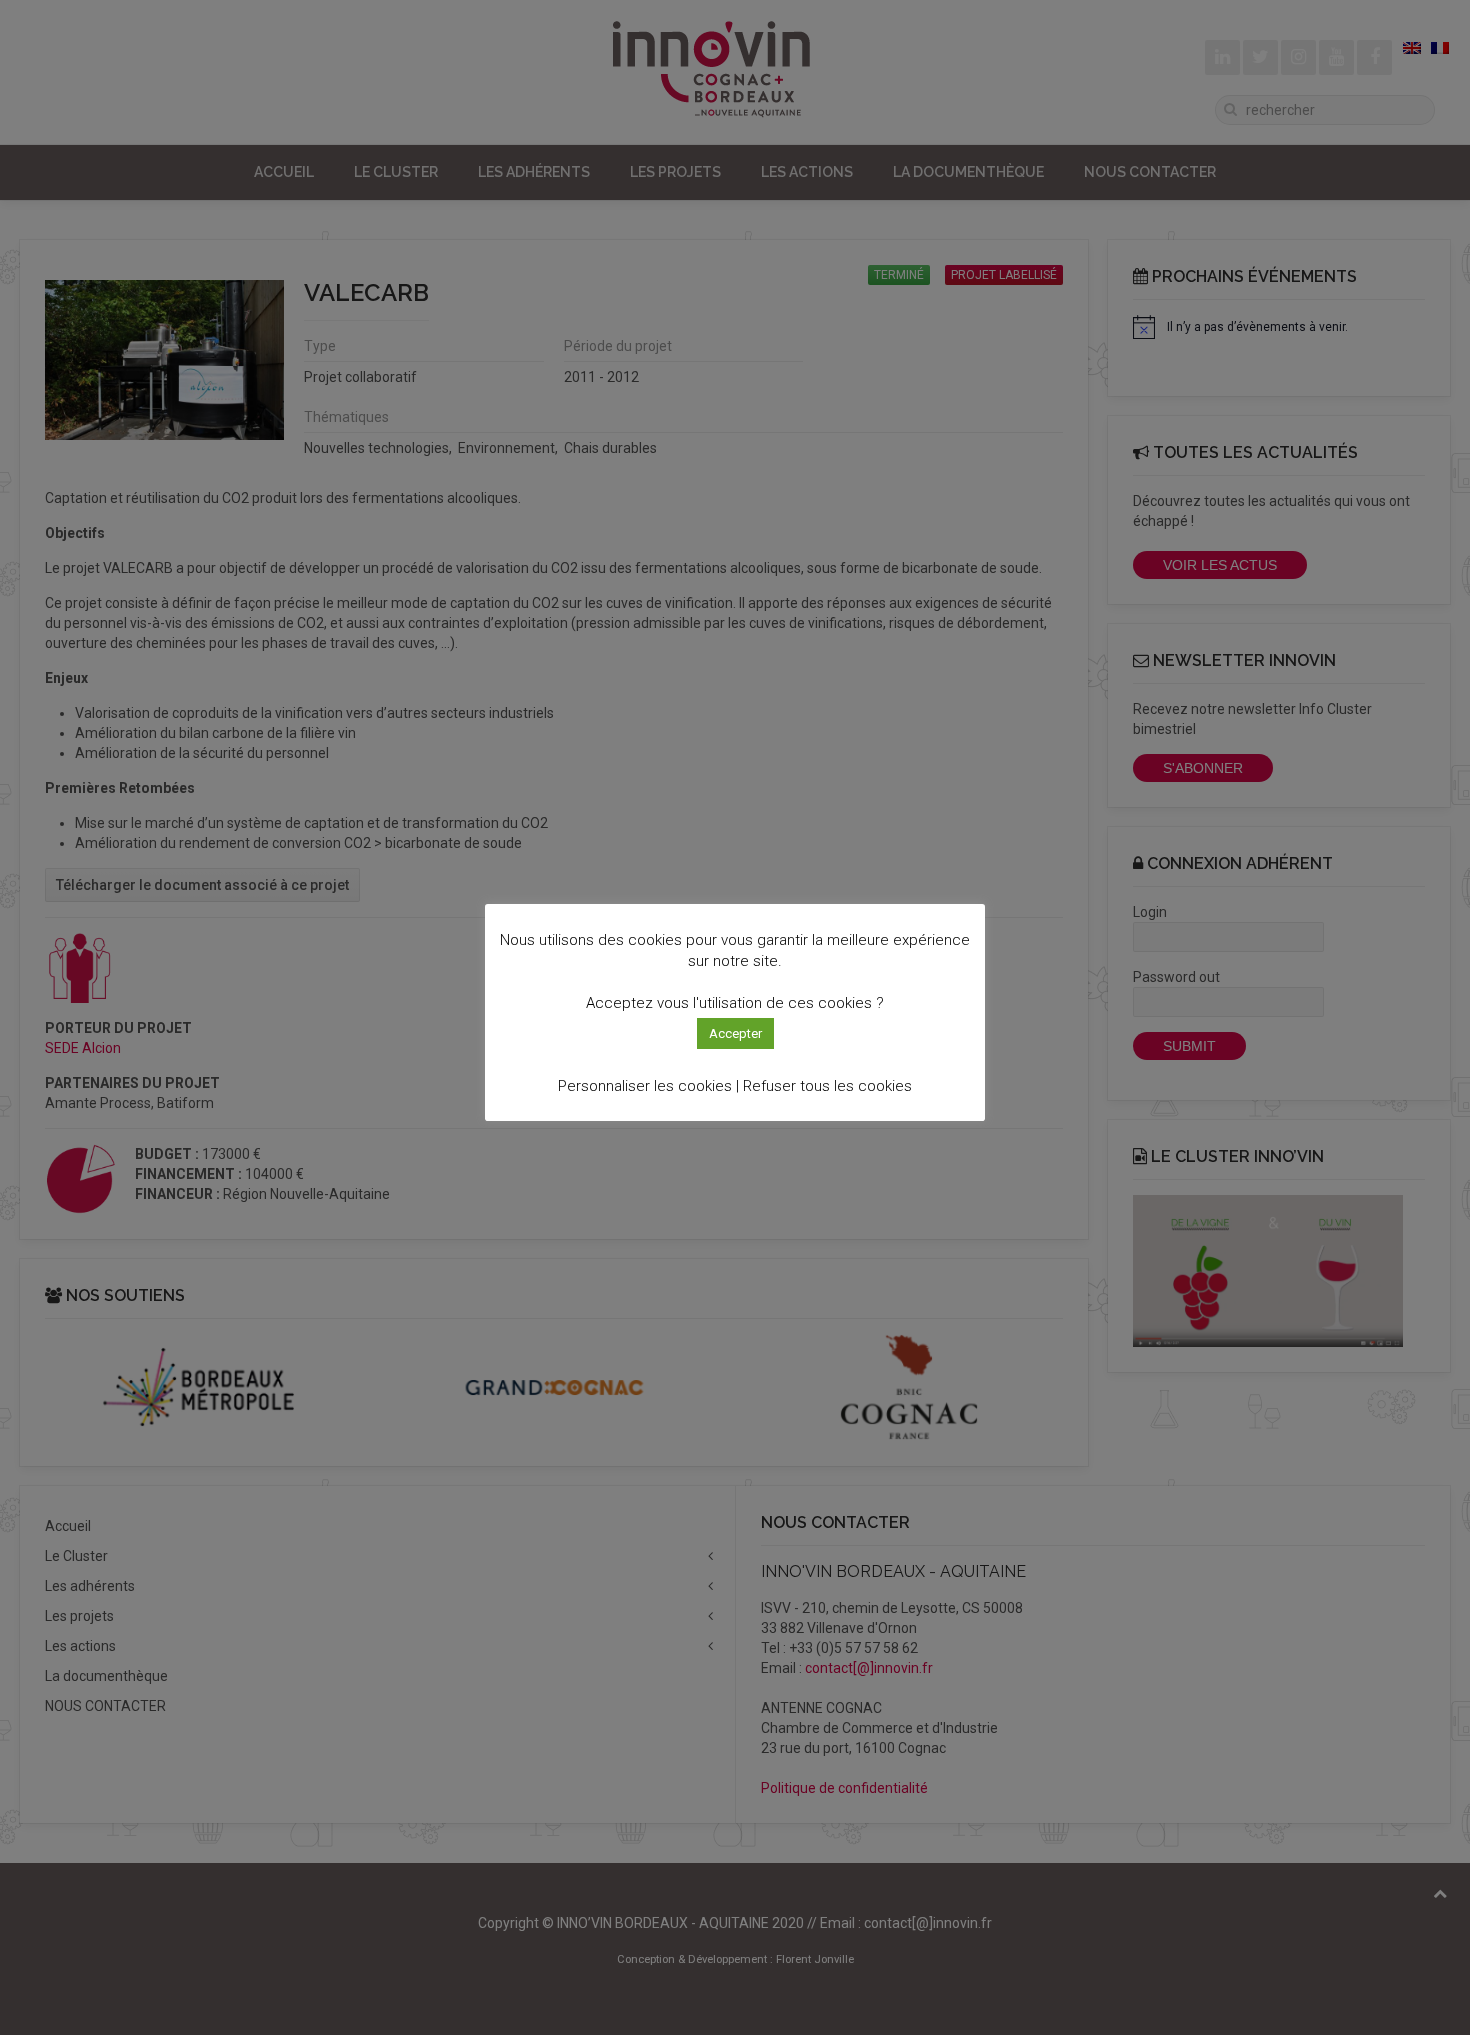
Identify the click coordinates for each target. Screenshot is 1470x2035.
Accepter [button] (735, 1033)
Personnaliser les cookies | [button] (648, 1086)
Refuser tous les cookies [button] (827, 1086)
